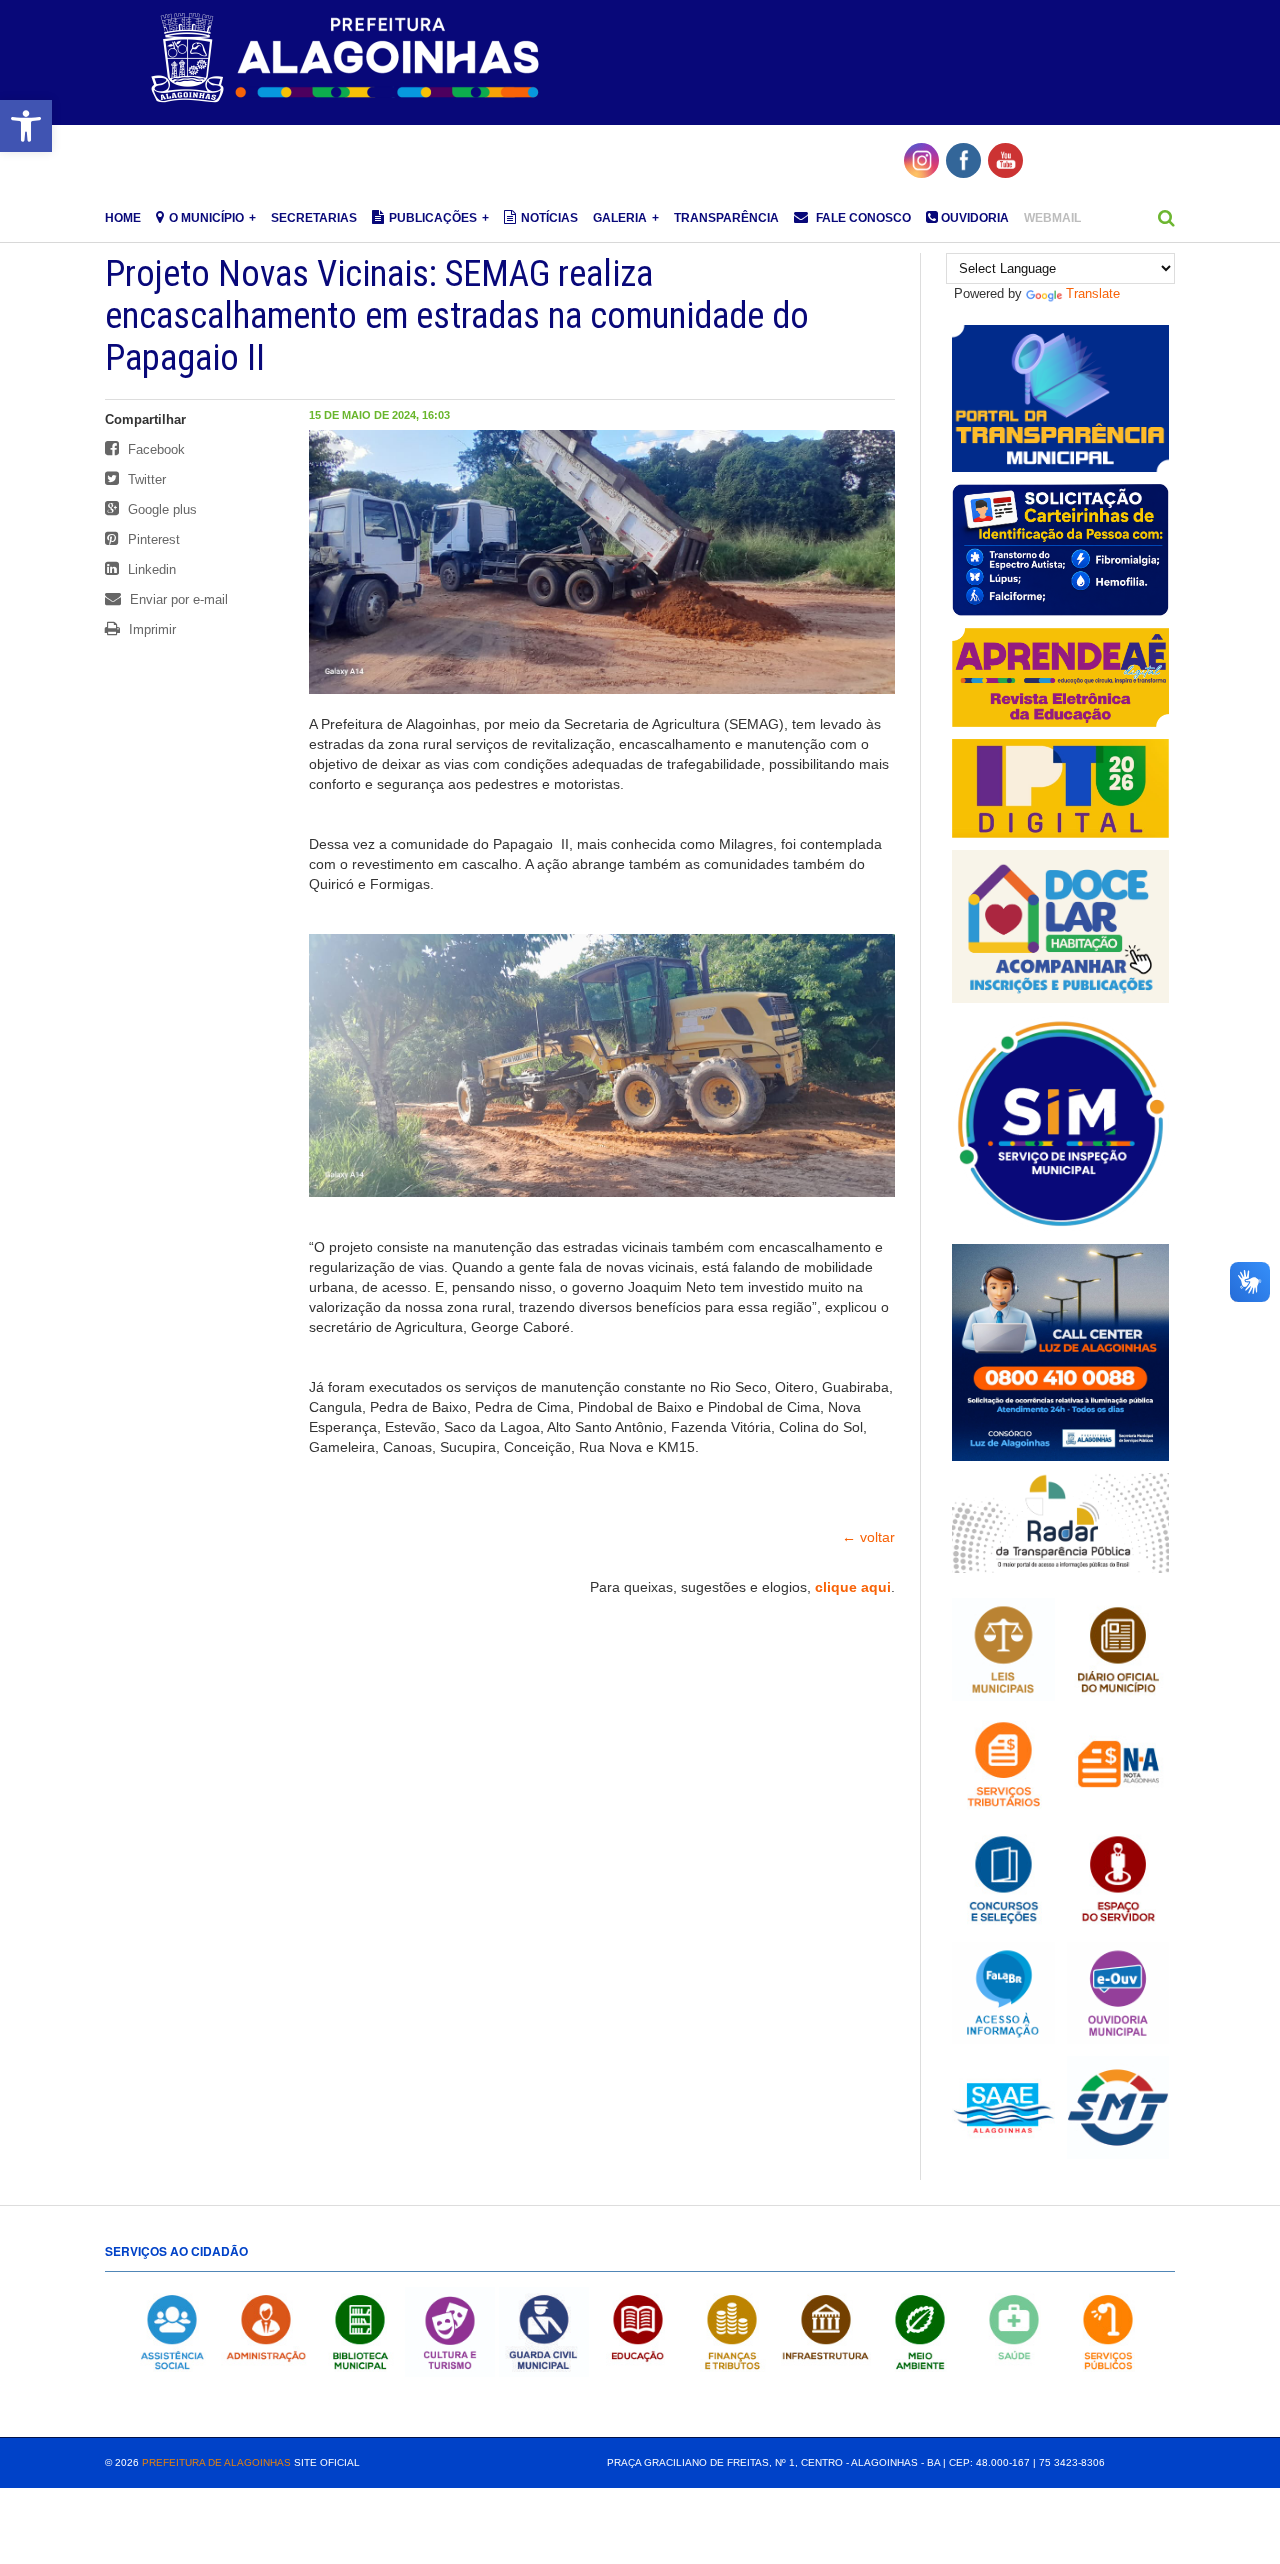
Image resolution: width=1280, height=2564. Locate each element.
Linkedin (150, 569)
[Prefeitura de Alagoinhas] (348, 59)
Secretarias (314, 218)
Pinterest (152, 539)
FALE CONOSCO (862, 218)
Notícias (549, 218)
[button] (26, 126)
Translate (1093, 293)
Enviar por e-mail (177, 599)
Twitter (145, 479)
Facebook (154, 449)
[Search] (1166, 218)
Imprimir (150, 629)
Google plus (160, 509)
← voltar (868, 1537)
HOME (123, 218)
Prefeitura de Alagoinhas (216, 2462)
